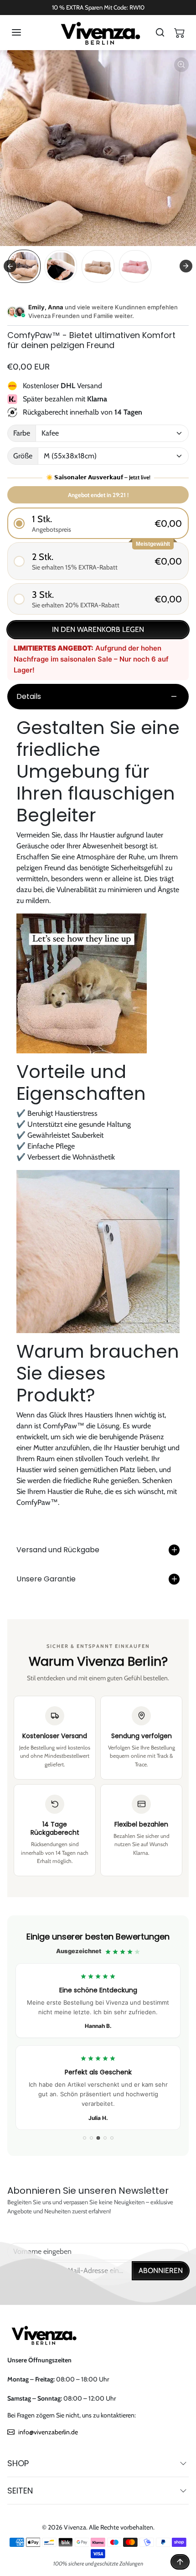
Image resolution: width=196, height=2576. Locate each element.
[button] (26, 32)
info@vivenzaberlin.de (48, 2432)
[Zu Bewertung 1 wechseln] (85, 2138)
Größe (23, 456)
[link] (98, 2036)
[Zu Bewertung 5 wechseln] (112, 2138)
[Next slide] (186, 266)
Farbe (22, 433)
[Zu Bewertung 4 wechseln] (105, 2138)
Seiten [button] (20, 2491)
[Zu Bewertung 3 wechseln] (98, 2138)
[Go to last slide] (10, 266)
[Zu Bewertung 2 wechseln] (91, 2138)
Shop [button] (18, 2463)
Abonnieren (161, 2271)
